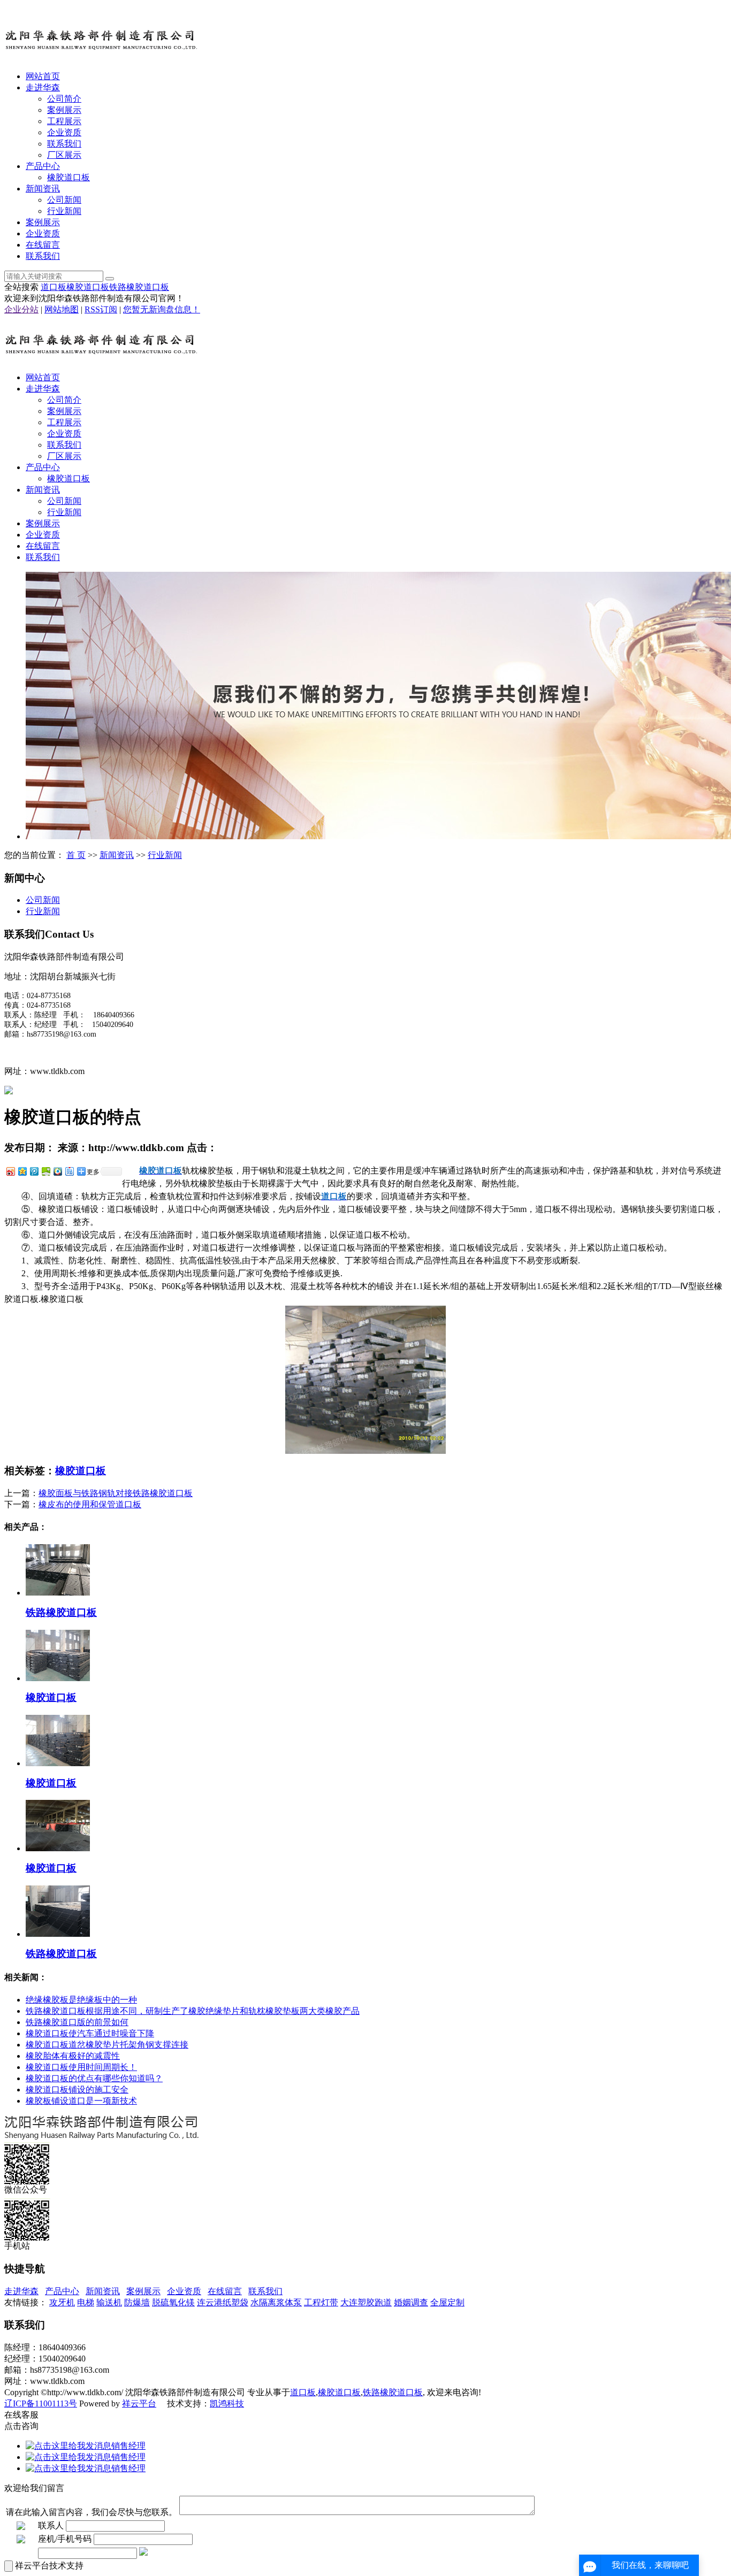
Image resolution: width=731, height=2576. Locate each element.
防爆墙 (137, 2302)
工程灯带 (321, 2302)
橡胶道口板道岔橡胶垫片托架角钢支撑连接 (107, 2045)
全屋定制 (447, 2302)
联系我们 (64, 144)
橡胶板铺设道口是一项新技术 (81, 2101)
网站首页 (43, 76)
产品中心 (43, 166)
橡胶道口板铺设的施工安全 (77, 2090)
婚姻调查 (411, 2302)
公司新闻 (64, 200)
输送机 (109, 2302)
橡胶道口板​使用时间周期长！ (81, 2067)
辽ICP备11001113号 (41, 2403)
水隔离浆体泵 (276, 2302)
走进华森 (43, 87)
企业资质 (64, 132)
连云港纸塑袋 (223, 2302)
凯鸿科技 (227, 2403)
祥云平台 (139, 2403)
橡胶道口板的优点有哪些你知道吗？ (94, 2078)
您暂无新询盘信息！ (162, 309)
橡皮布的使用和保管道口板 (90, 1504)
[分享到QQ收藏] (57, 1171)
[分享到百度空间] (45, 1171)
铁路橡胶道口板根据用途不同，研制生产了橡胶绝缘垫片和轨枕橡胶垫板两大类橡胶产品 (193, 2011)
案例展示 (64, 110)
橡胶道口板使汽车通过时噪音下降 (90, 2033)
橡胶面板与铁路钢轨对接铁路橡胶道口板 (116, 1493)
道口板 (54, 287)
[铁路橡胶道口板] (58, 1593)
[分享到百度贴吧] (69, 1171)
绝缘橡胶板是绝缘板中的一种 (81, 2000)
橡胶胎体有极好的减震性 (73, 2056)
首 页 (76, 855)
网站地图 (62, 309)
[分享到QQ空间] (22, 1171)
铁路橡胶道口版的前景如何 (77, 2022)
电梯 (86, 2302)
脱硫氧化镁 (173, 2302)
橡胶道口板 (68, 177)
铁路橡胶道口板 (139, 287)
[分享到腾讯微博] (34, 1171)
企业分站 (21, 309)
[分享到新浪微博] (10, 1171)
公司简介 (64, 99)
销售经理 (128, 2446)
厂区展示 (64, 155)
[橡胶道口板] (58, 1678)
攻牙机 (62, 2302)
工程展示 (64, 121)
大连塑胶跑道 (366, 2302)
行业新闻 (64, 211)
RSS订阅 (101, 309)
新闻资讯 (43, 189)
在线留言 (43, 245)
